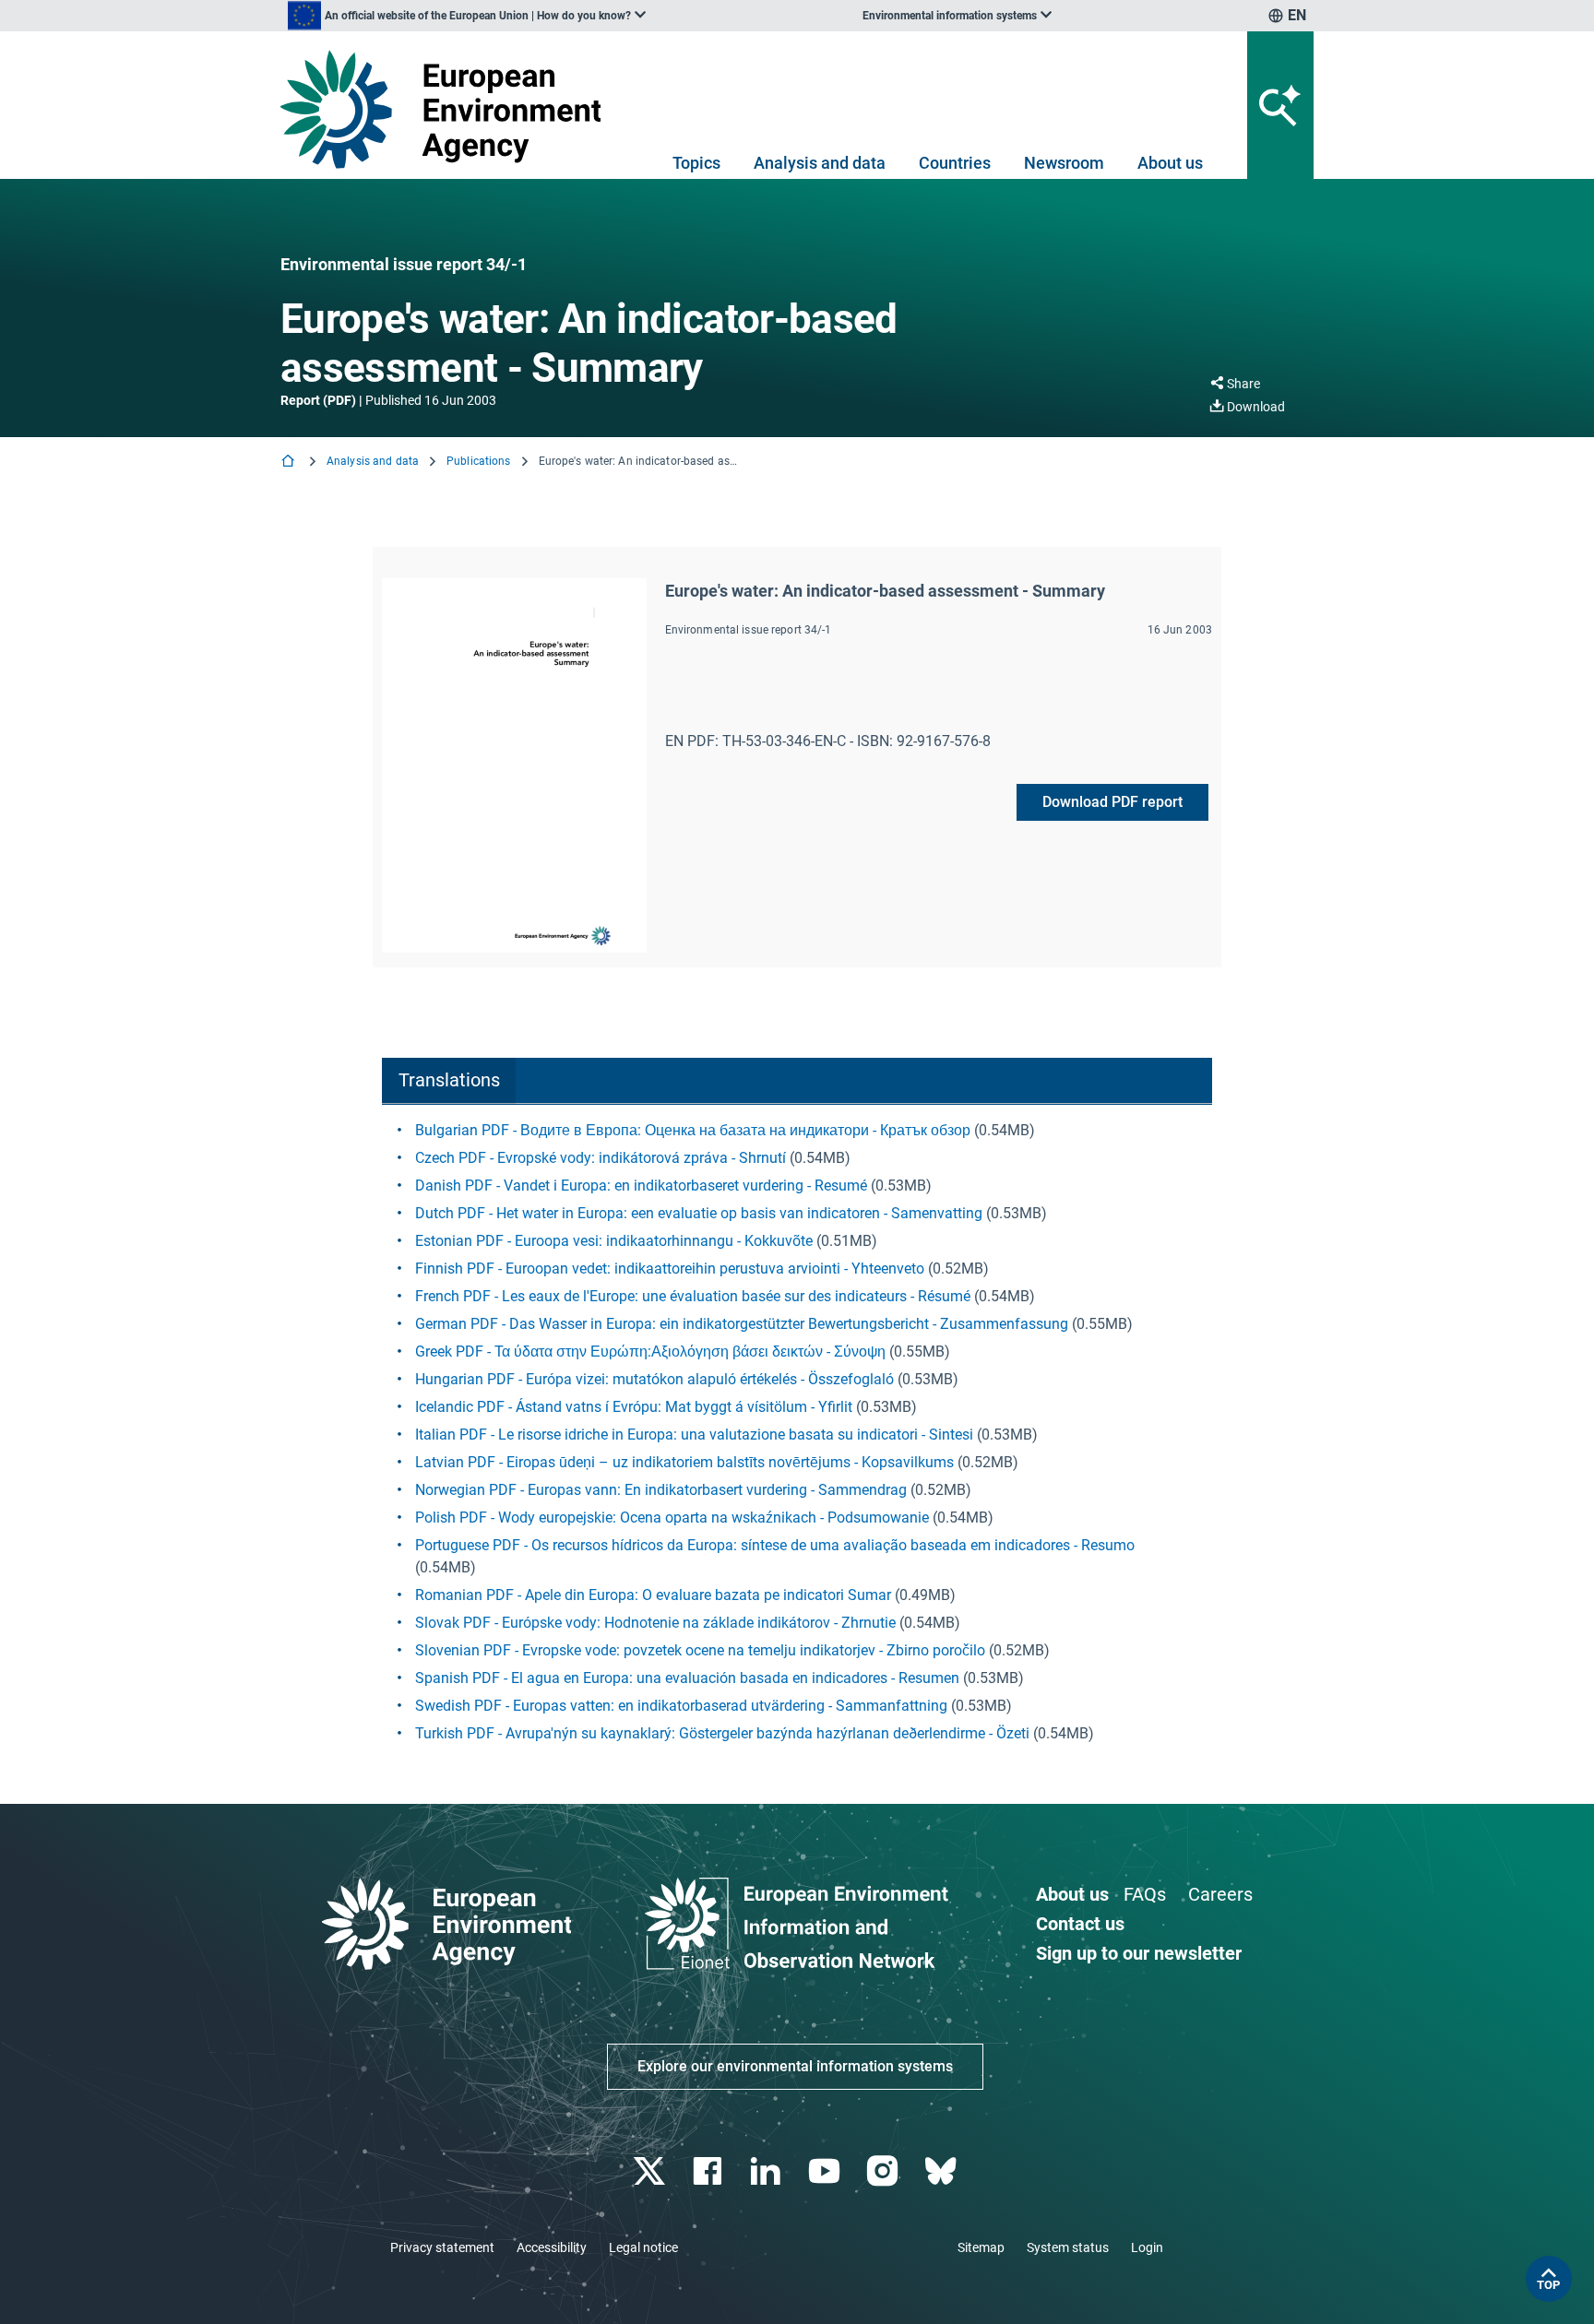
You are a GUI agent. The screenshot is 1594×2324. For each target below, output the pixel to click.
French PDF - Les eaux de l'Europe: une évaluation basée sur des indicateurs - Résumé (693, 1296)
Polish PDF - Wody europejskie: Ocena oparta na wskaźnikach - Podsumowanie (672, 1518)
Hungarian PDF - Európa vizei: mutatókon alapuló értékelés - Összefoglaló (654, 1379)
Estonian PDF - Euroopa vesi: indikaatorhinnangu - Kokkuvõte (614, 1241)
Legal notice (643, 2247)
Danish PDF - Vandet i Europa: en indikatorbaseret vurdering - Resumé (641, 1186)
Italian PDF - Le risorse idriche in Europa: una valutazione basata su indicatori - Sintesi (694, 1435)
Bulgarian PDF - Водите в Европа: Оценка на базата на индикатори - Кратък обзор (693, 1130)
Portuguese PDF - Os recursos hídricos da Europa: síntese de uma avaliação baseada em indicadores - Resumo (775, 1545)
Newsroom (1064, 163)
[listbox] (467, 16)
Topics (696, 163)
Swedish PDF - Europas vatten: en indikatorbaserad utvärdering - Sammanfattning (681, 1706)
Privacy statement (442, 2247)
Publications (478, 461)
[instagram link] (884, 2171)
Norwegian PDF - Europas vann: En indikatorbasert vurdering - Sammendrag (661, 1490)
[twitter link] (651, 2171)
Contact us (1080, 1924)
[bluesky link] (942, 2171)
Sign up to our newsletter (1139, 1953)
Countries (955, 163)
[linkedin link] (768, 2171)
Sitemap (981, 2247)
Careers (1220, 1894)
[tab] (449, 1081)
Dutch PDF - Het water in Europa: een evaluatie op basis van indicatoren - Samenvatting (699, 1213)
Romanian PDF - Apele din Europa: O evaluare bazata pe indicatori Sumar (653, 1595)
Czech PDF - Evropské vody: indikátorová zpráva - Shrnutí (601, 1158)
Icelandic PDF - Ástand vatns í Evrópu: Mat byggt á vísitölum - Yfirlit (634, 1407)
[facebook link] (710, 2171)
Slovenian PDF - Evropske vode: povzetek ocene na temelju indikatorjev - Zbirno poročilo (700, 1650)
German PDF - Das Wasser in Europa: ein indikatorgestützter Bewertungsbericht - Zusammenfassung (742, 1324)
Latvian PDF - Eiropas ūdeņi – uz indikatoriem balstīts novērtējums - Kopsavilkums (684, 1462)
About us (1170, 163)
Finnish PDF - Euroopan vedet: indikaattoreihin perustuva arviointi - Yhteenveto (670, 1269)
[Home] (290, 462)
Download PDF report (1112, 802)
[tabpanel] (797, 1432)
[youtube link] (826, 2171)
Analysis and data (820, 163)
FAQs (1145, 1894)
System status (1068, 2247)
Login (1147, 2247)
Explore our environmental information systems (795, 2066)
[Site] (448, 109)
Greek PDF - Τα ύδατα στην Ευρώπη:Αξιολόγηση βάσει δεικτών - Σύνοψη (650, 1352)
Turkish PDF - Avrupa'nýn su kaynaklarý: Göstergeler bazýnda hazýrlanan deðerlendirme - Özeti (722, 1733)
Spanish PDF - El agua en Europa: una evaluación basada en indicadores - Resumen (687, 1678)
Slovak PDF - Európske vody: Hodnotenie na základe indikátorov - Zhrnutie (655, 1623)
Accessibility (552, 2247)
